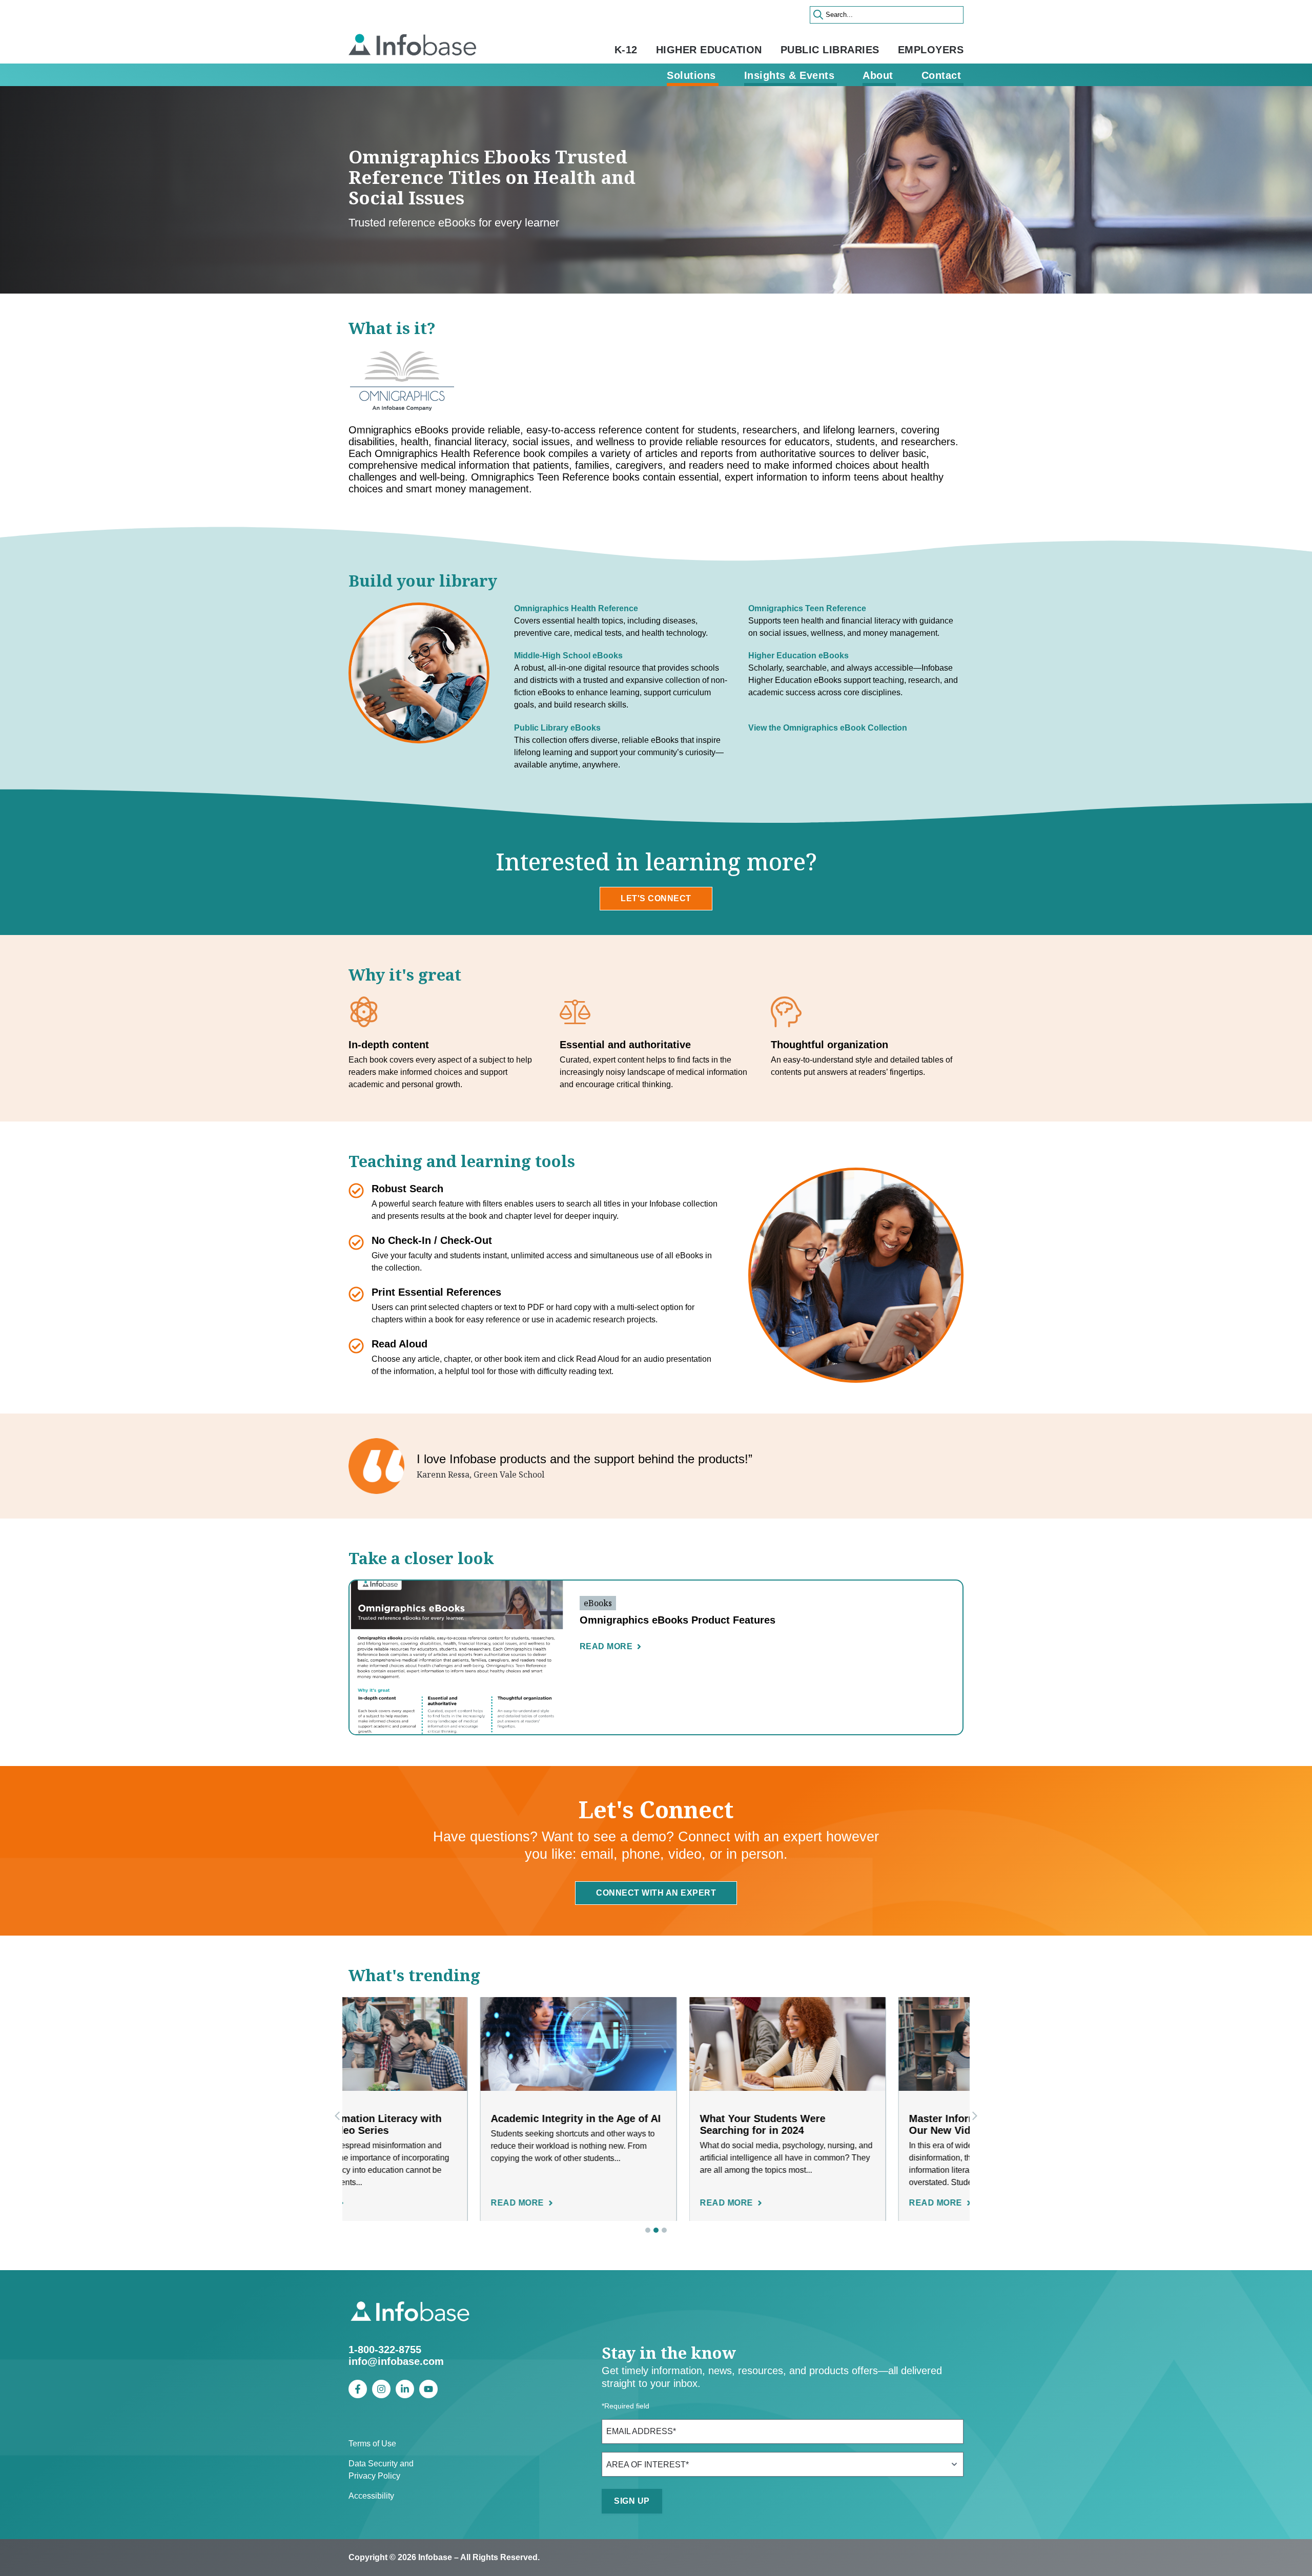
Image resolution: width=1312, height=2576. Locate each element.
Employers (931, 50)
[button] (975, 2116)
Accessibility (371, 2496)
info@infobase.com (396, 2361)
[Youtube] (428, 2389)
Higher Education (709, 50)
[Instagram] (381, 2389)
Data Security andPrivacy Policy (381, 2470)
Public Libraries (830, 50)
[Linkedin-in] (405, 2389)
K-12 (626, 50)
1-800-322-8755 (385, 2350)
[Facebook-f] (358, 2389)
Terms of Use (372, 2444)
